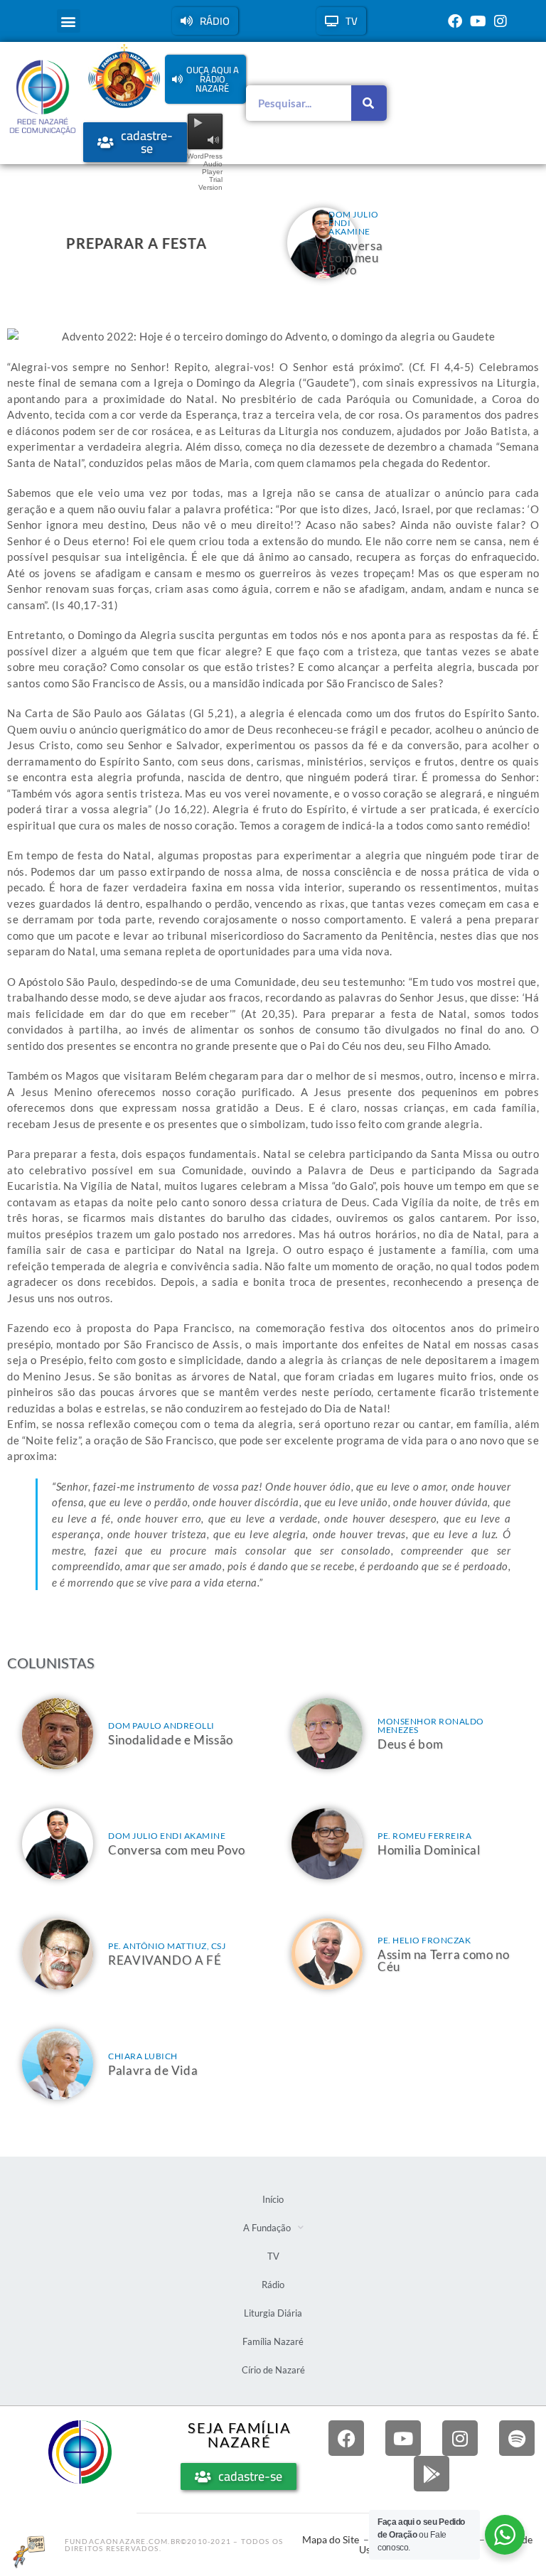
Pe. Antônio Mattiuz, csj (167, 1946)
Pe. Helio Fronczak (424, 1940)
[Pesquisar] (369, 103)
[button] (69, 21)
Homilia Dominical (429, 1850)
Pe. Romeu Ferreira (424, 1836)
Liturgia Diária (273, 2313)
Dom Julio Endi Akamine (167, 1836)
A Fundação (267, 2228)
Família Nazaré (273, 2341)
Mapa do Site (331, 2539)
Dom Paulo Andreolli (161, 1726)
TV (273, 2256)
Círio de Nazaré (273, 2370)
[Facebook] (455, 21)
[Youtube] (478, 21)
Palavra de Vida (153, 2070)
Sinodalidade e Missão (171, 1740)
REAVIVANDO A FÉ (165, 1960)
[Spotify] (517, 2438)
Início (273, 2199)
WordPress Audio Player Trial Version (205, 172)
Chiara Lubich (143, 2056)
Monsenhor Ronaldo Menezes (431, 1726)
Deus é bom (410, 1744)
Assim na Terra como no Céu (443, 1960)
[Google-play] (432, 2474)
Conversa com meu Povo (355, 258)
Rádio (273, 2285)
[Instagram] (500, 21)
